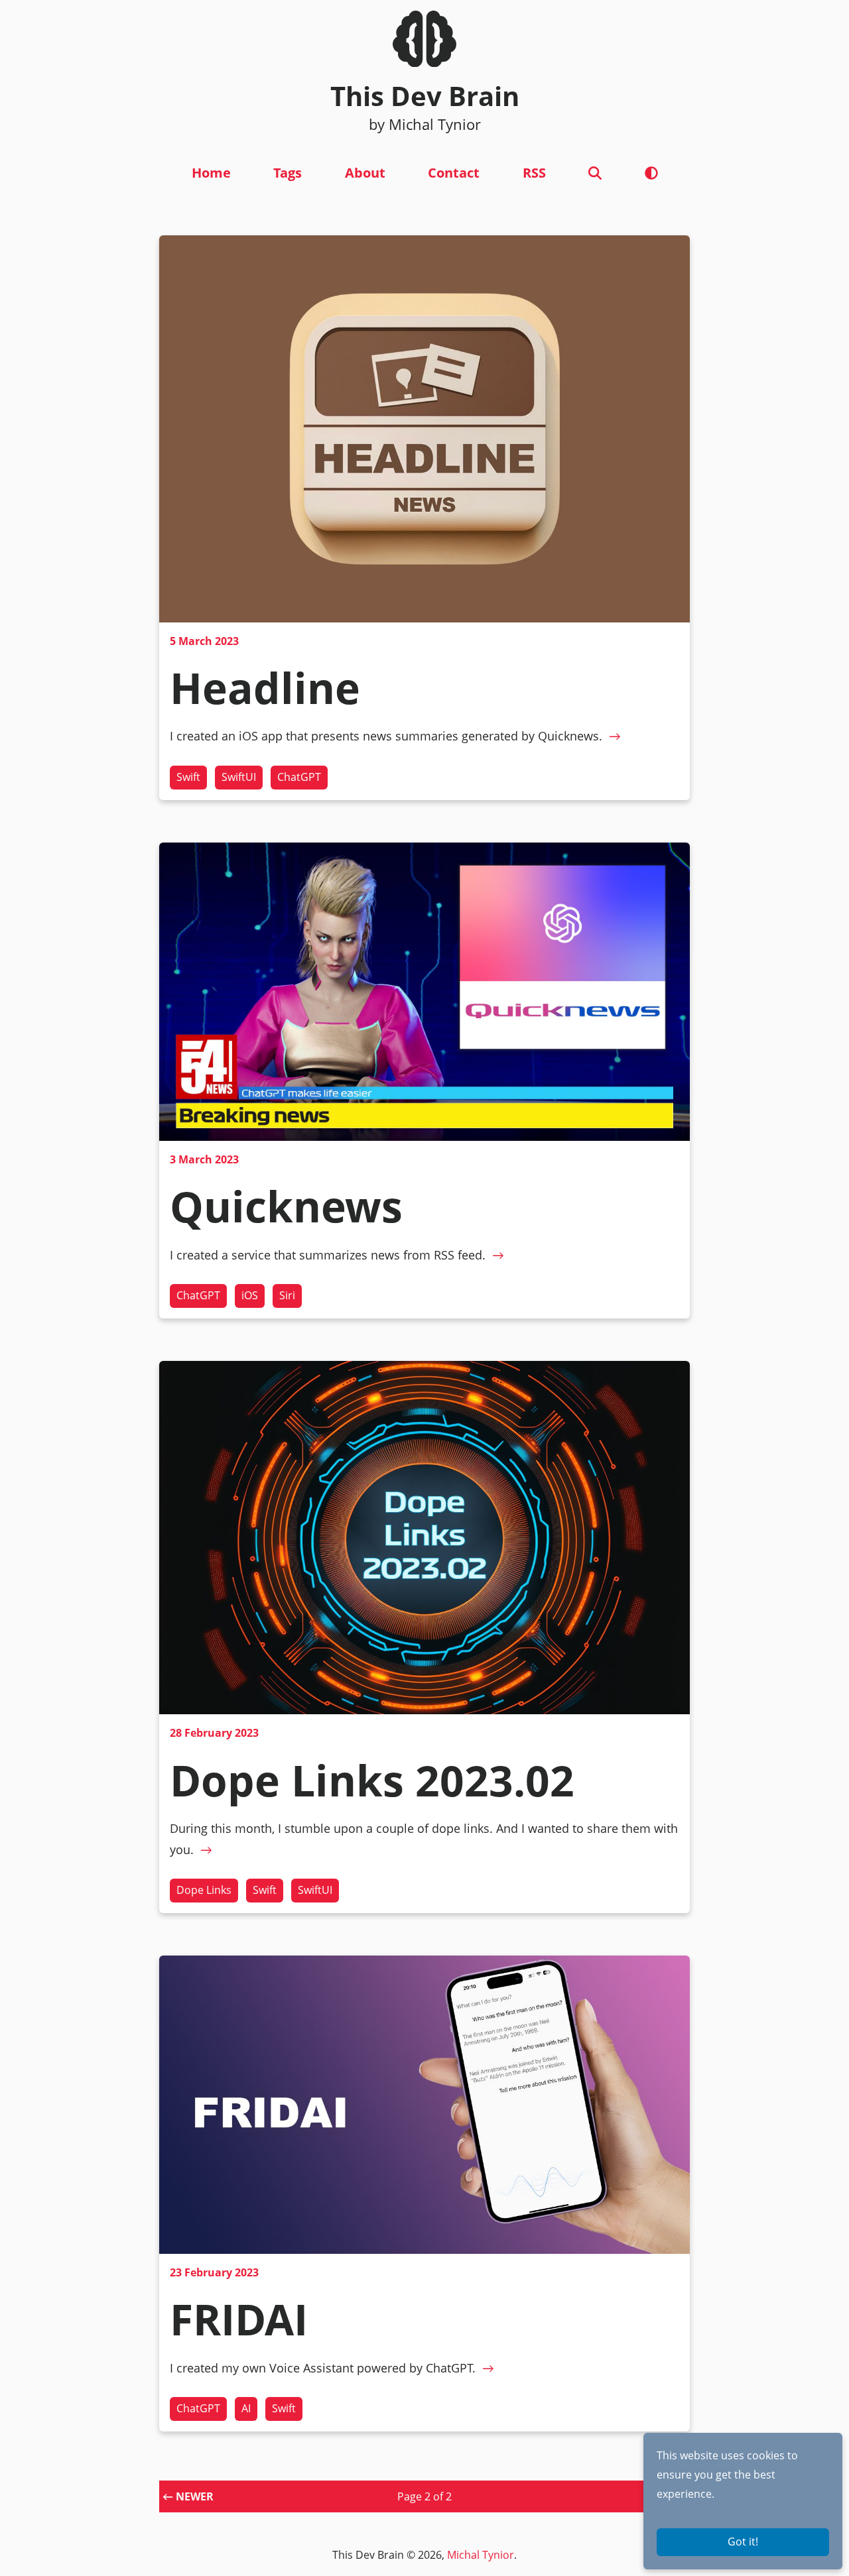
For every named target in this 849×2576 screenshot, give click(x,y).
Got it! (743, 2542)
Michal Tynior (481, 2555)
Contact (454, 173)
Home (211, 173)
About (365, 173)
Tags (288, 173)
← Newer (188, 2496)
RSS (534, 173)
